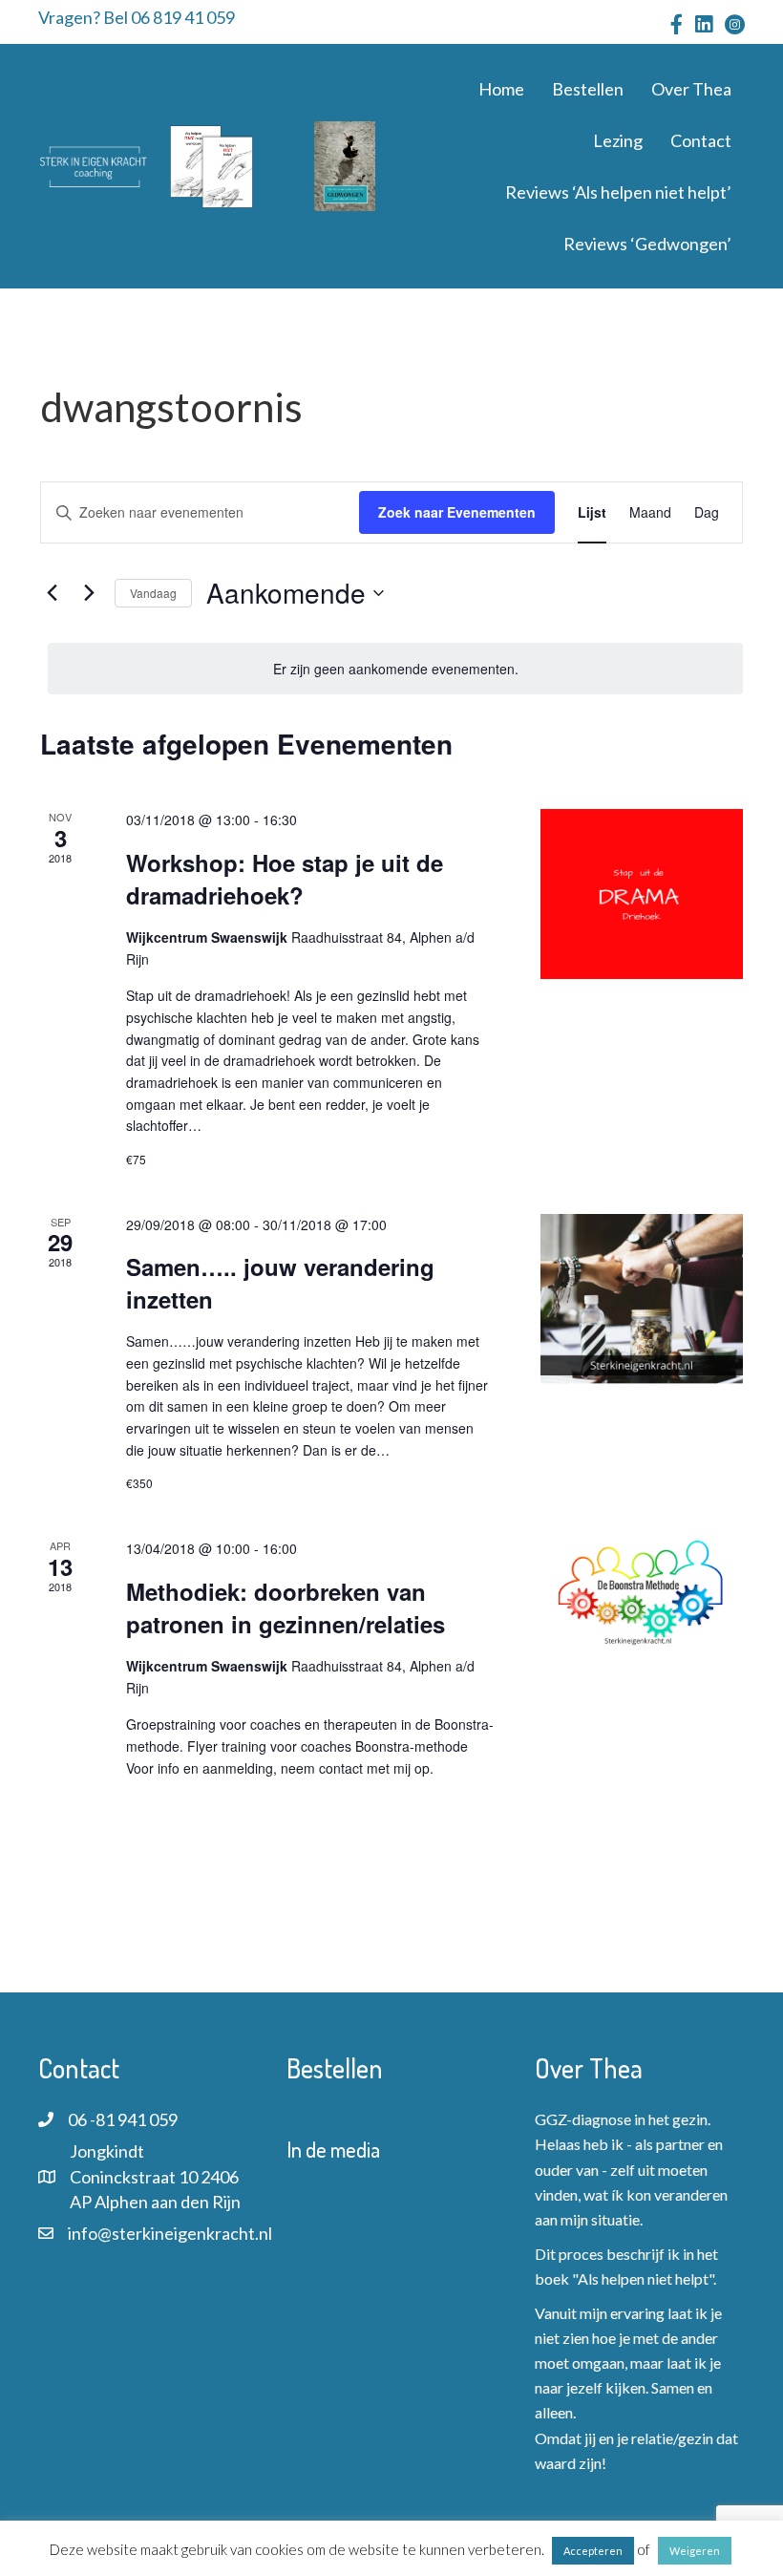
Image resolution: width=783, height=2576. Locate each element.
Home (501, 89)
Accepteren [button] (593, 2551)
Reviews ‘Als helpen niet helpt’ (618, 192)
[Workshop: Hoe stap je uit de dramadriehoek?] (642, 894)
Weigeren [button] (695, 2551)
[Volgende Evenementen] (89, 593)
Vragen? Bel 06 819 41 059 (137, 17)
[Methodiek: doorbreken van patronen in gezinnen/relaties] (642, 1595)
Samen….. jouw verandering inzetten (280, 1283)
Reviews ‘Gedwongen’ (647, 244)
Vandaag (153, 593)
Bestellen (588, 89)
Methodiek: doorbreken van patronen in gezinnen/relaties (286, 1607)
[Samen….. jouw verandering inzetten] (642, 1299)
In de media (333, 2149)
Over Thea (691, 89)
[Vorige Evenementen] (52, 593)
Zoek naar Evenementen (457, 512)
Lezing (618, 140)
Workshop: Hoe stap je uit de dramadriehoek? (285, 879)
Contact (701, 140)
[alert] (395, 669)
